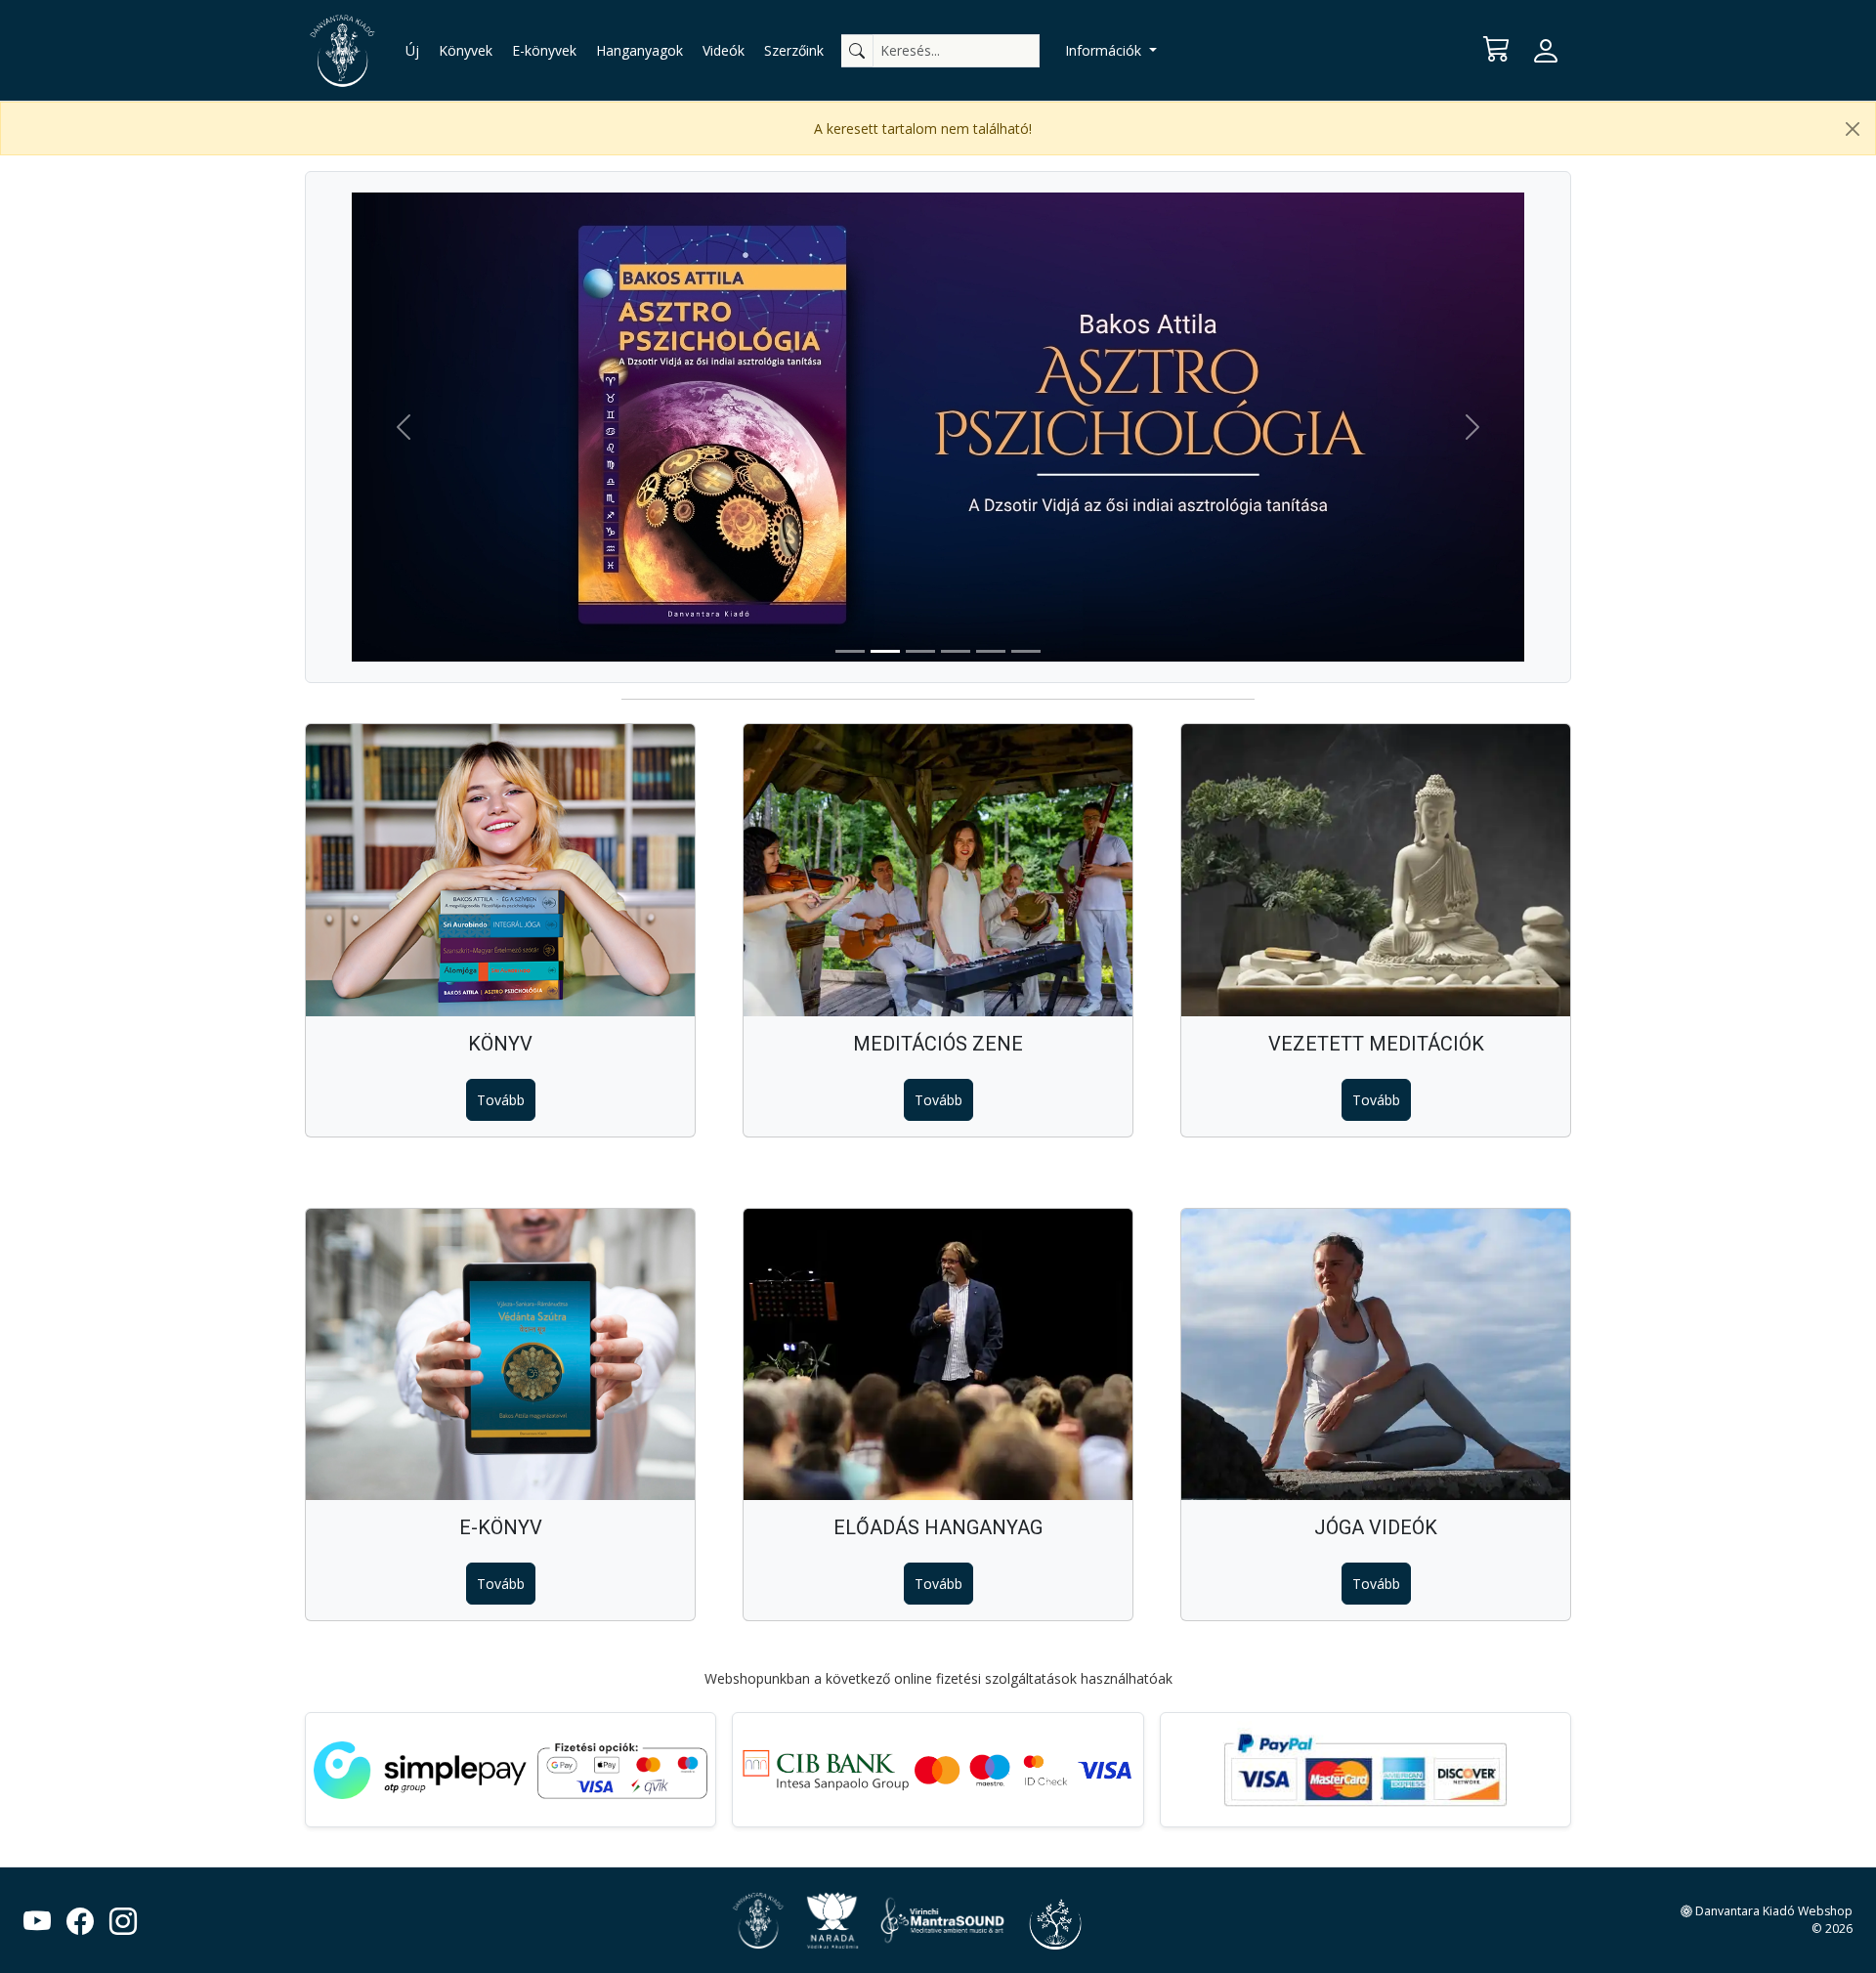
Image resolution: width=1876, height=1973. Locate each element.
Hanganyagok (640, 50)
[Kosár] (1497, 48)
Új (412, 50)
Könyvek (466, 50)
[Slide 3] (920, 651)
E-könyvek (544, 50)
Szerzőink (794, 50)
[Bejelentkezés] (1546, 51)
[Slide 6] (1026, 651)
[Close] (1853, 129)
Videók (724, 50)
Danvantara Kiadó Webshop (1772, 1911)
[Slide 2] (885, 651)
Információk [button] (1105, 50)
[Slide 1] (850, 651)
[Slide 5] (991, 651)
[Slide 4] (956, 651)
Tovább (501, 1100)
